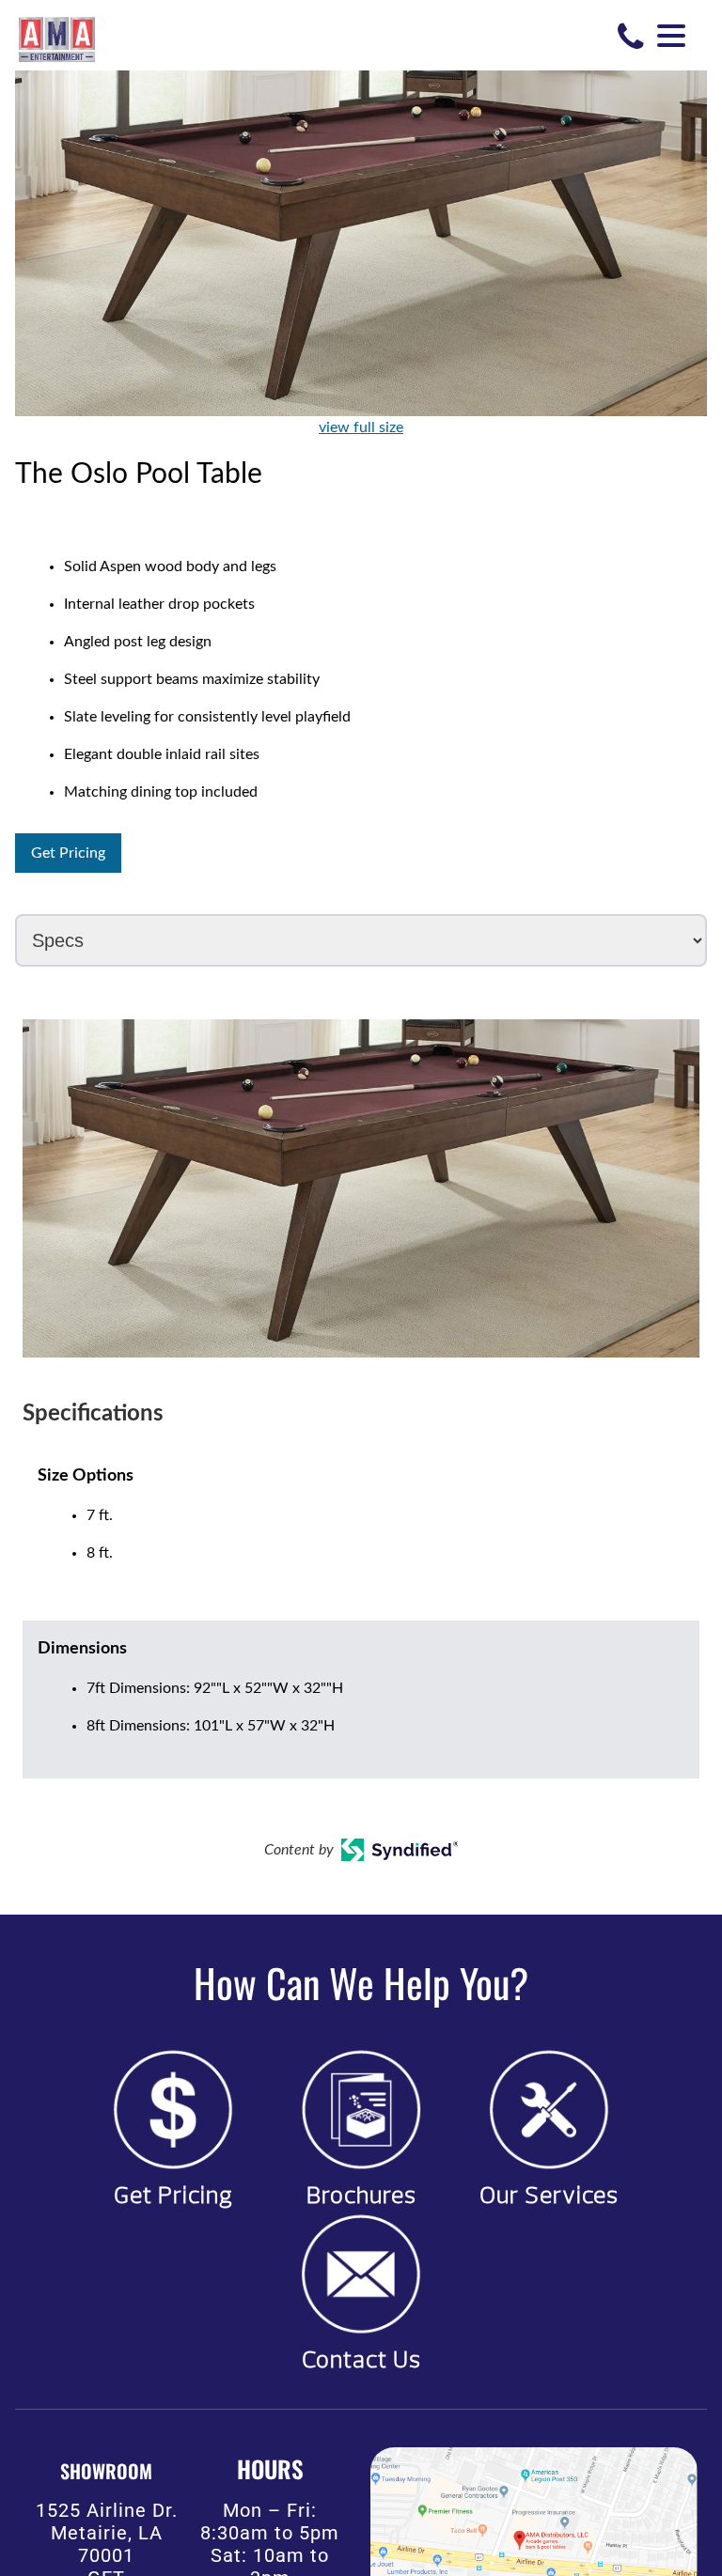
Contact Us (361, 2360)
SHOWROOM (106, 2471)
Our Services (549, 2196)
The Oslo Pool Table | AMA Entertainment (57, 38)
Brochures (361, 2196)
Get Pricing (68, 853)
